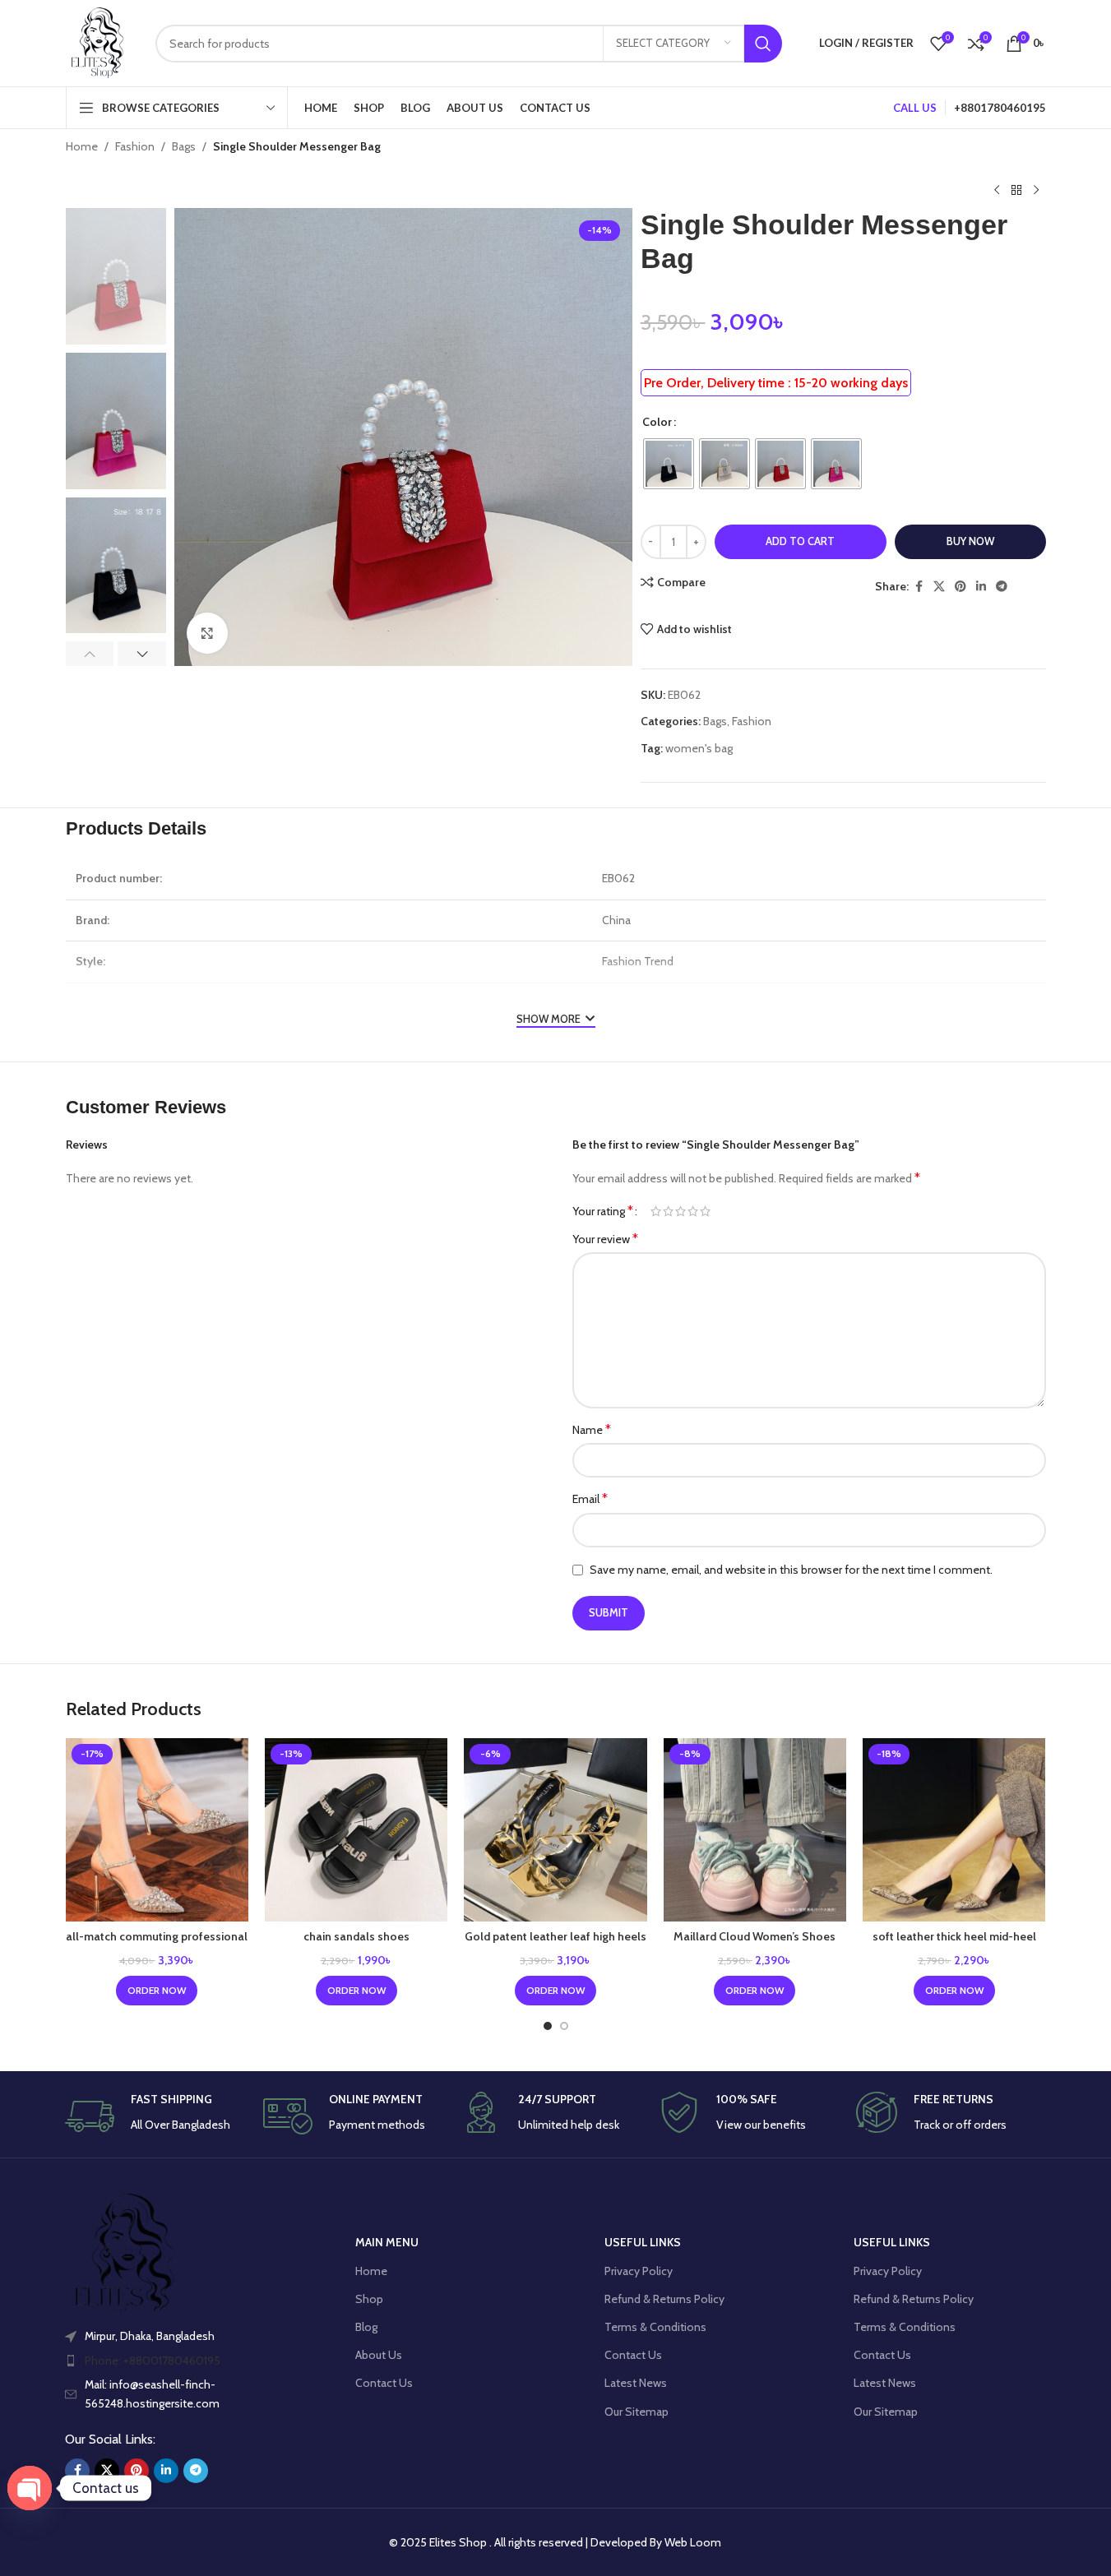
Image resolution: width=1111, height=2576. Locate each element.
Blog (366, 2327)
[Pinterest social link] (961, 587)
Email (590, 1498)
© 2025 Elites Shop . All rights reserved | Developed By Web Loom (555, 2542)
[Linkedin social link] (981, 587)
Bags (184, 146)
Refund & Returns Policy (664, 2299)
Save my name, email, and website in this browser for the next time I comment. (791, 1570)
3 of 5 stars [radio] (680, 1211)
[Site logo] (98, 42)
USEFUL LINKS (643, 2242)
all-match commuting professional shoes (157, 1945)
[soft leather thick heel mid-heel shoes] (954, 1829)
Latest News (636, 2383)
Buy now (970, 541)
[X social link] (939, 587)
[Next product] (1036, 190)
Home (82, 146)
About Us (379, 2355)
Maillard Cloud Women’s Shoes (755, 1936)
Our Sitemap (637, 2412)
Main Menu (387, 2242)
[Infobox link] (160, 2116)
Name (592, 1429)
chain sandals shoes (356, 1936)
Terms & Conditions (655, 2327)
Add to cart (800, 541)
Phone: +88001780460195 (153, 2361)
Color (657, 422)
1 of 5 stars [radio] (656, 1211)
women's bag (699, 748)
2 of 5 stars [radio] (668, 1211)
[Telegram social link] (1002, 587)
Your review (605, 1239)
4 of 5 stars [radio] (693, 1211)
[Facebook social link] (919, 587)
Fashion (135, 146)
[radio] (669, 464)
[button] (90, 654)
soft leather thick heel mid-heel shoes (954, 1945)
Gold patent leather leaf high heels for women (555, 1945)
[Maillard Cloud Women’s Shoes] (755, 1829)
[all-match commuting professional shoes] (157, 1829)
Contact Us (384, 2383)
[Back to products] (1016, 190)
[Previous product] (997, 190)
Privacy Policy (639, 2271)
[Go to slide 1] (548, 2026)
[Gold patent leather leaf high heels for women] (555, 1829)
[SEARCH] (763, 44)
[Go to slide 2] (564, 2026)
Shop (369, 2299)
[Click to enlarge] (207, 633)
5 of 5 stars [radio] (705, 1211)
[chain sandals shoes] (356, 1829)
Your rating (603, 1211)
